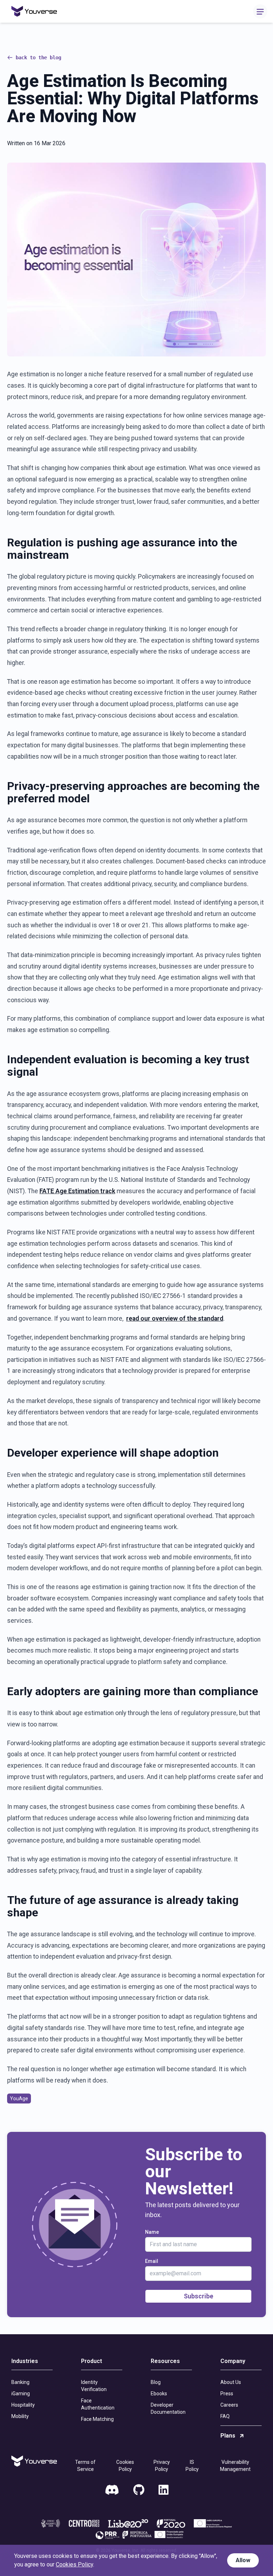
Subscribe (199, 2296)
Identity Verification (94, 2386)
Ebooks (159, 2394)
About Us (231, 2382)
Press (227, 2394)
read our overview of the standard (175, 1319)
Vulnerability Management (235, 2466)
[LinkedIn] (164, 2490)
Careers (229, 2405)
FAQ (225, 2416)
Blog (156, 2382)
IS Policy (192, 2466)
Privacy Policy (162, 2466)
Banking (20, 2382)
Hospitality (23, 2405)
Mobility (20, 2416)
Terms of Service (85, 2466)
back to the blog (38, 58)
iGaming (21, 2394)
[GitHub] (139, 2490)
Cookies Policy (125, 2466)
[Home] (34, 12)
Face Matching (97, 2419)
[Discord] (112, 2490)
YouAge (19, 2099)
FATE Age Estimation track (77, 1191)
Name (152, 2232)
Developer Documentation (168, 2408)
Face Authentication (98, 2404)
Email (152, 2261)
